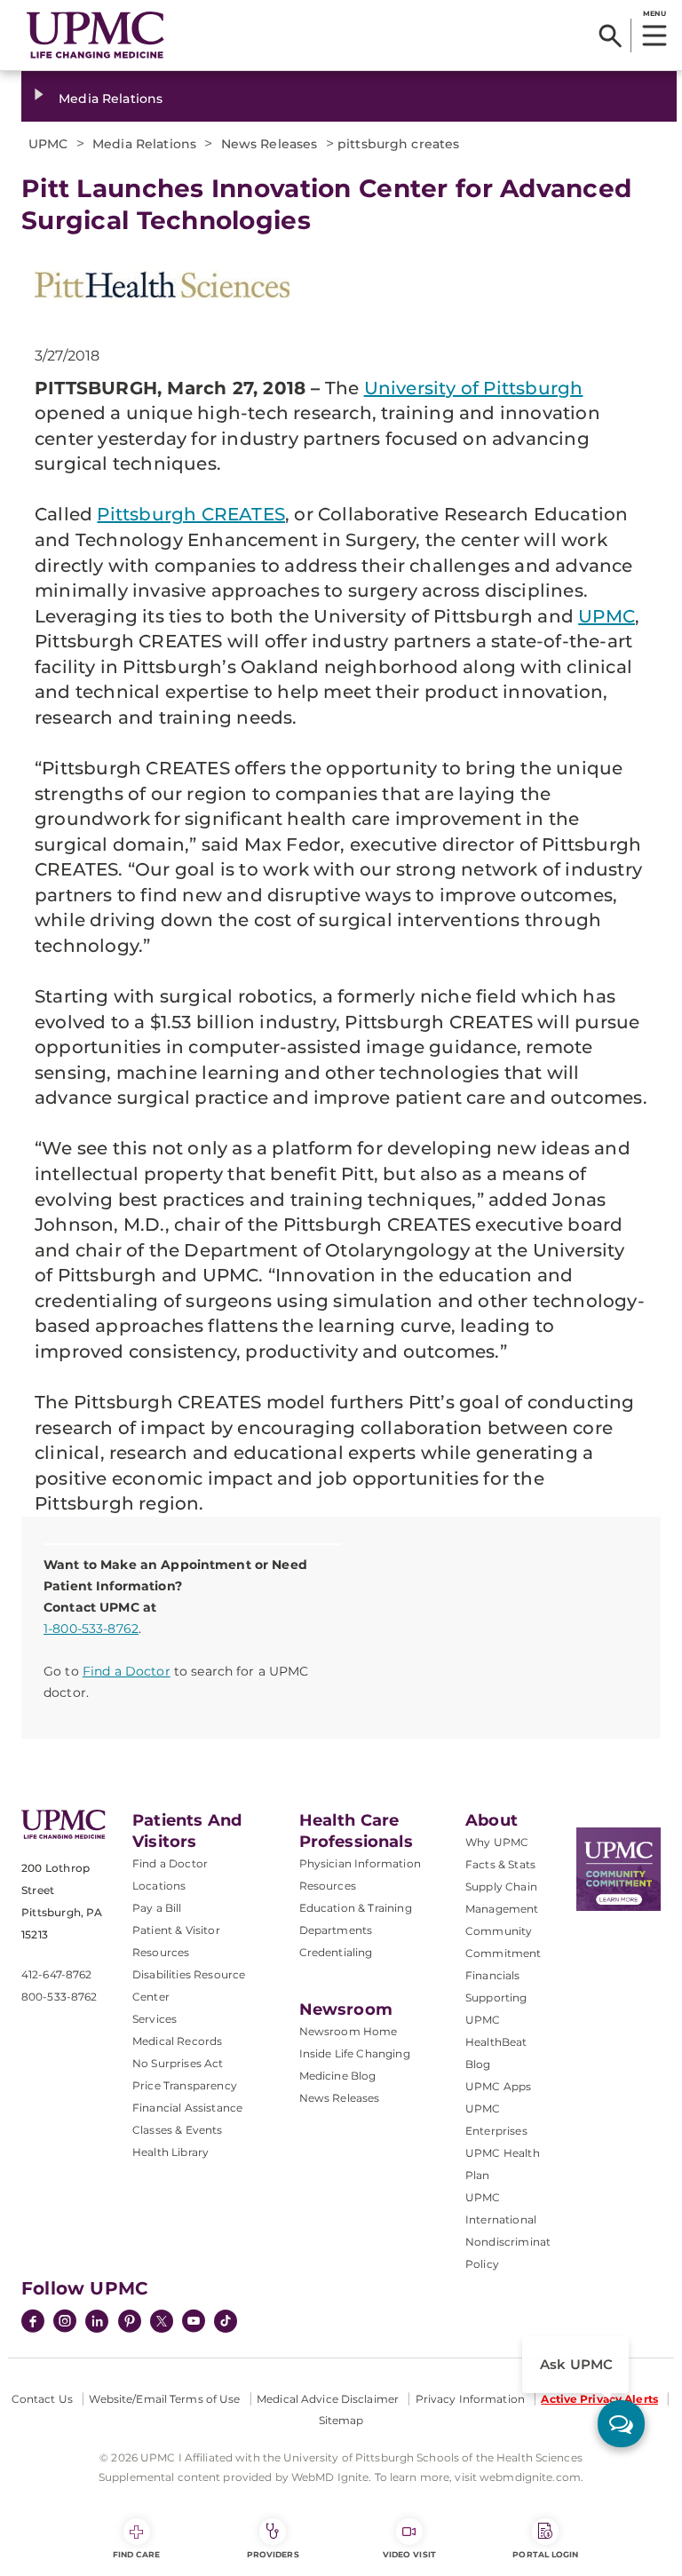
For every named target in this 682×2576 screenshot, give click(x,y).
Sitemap (341, 2420)
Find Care (137, 2554)
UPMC (607, 616)
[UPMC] (95, 35)
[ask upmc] (621, 2424)
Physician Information (360, 1863)
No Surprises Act (178, 2063)
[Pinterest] (130, 2323)
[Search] (611, 36)
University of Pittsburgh (474, 388)
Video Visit (409, 2554)
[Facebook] (33, 2323)
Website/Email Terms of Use (164, 2399)
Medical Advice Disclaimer (328, 2399)
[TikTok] (226, 2321)
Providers (273, 2554)
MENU (654, 13)
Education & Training (356, 1908)
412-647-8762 (56, 1974)
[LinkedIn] (97, 2323)
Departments (336, 1930)
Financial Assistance (187, 2108)
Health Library (170, 2152)
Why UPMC (497, 1842)
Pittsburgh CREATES (191, 514)
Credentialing (336, 1952)
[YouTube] (194, 2323)
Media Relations (111, 99)
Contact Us (42, 2399)
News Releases (340, 2098)
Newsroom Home (349, 2031)
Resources (328, 1886)
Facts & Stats (500, 1864)
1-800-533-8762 (91, 1629)
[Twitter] (162, 2321)
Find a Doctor (127, 1671)
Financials (493, 1975)
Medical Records (177, 2041)
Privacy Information (470, 2399)
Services (155, 2019)
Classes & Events (178, 2130)
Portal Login (545, 2554)
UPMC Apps (498, 2086)
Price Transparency (185, 2085)
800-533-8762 (59, 1997)
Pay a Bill (157, 1908)
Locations (159, 1886)
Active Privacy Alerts (599, 2399)
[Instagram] (65, 2323)
